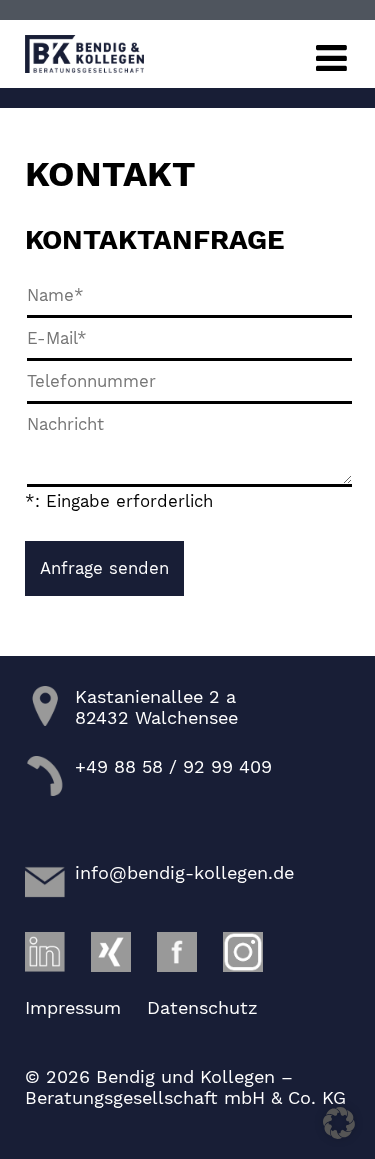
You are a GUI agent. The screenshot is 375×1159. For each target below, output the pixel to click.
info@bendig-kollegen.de (184, 872)
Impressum (73, 1007)
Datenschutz (202, 1007)
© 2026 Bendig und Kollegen (150, 1076)
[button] (339, 1123)
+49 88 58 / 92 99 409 (173, 766)
